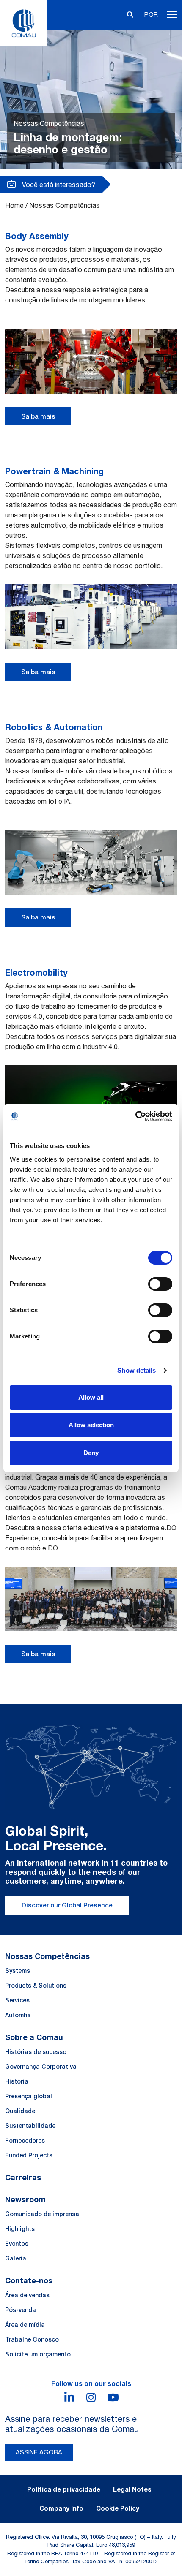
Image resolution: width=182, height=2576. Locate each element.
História (17, 2081)
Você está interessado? (58, 185)
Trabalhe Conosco (32, 2339)
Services (17, 2000)
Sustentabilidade (30, 2126)
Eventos (17, 2244)
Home (14, 205)
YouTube (113, 2397)
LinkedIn (69, 2397)
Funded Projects (29, 2155)
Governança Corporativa (41, 2067)
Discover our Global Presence (67, 1905)
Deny (91, 1453)
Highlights (20, 2229)
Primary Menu (172, 15)
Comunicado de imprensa (42, 2214)
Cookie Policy (118, 2508)
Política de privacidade (64, 2489)
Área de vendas (27, 2295)
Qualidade (20, 2111)
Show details (136, 1370)
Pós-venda (21, 2310)
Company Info (61, 2508)
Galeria (16, 2258)
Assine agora (39, 2452)
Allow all (91, 1397)
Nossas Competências (47, 1956)
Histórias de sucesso (36, 2052)
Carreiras (23, 2177)
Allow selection (91, 1425)
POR (151, 15)
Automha (18, 2015)
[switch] (160, 1284)
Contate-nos (29, 2280)
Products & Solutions (36, 1986)
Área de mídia (25, 2325)
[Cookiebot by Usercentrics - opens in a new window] (135, 1116)
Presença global (29, 2096)
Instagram (91, 2397)
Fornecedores (25, 2141)
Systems (18, 1971)
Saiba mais (38, 416)
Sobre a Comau (34, 2037)
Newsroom (25, 2199)
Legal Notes (132, 2489)
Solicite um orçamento (38, 2354)
